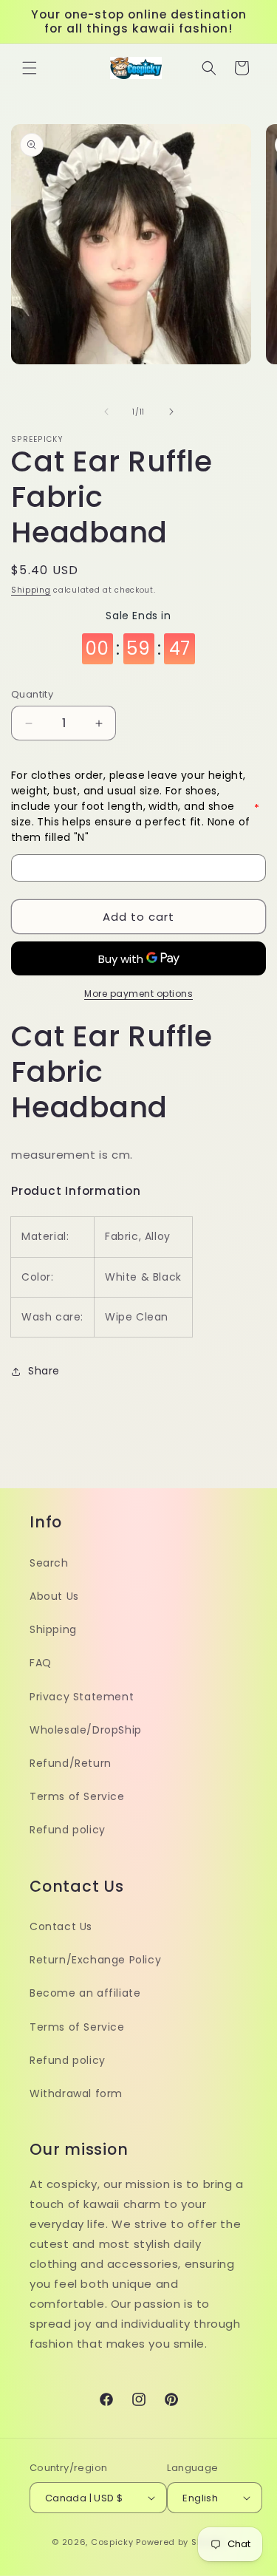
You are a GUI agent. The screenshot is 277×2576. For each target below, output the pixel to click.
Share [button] (44, 1371)
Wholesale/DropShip (86, 1730)
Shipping (31, 590)
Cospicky (112, 2542)
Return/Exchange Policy (95, 1960)
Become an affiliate (85, 1993)
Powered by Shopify (181, 2542)
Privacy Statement (82, 1697)
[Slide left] (106, 412)
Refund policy (68, 1830)
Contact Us (61, 1926)
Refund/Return (71, 1763)
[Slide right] (171, 412)
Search (49, 1563)
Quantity (32, 694)
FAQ (41, 1663)
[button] (30, 68)
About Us (54, 1596)
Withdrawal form (76, 2093)
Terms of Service (77, 1796)
